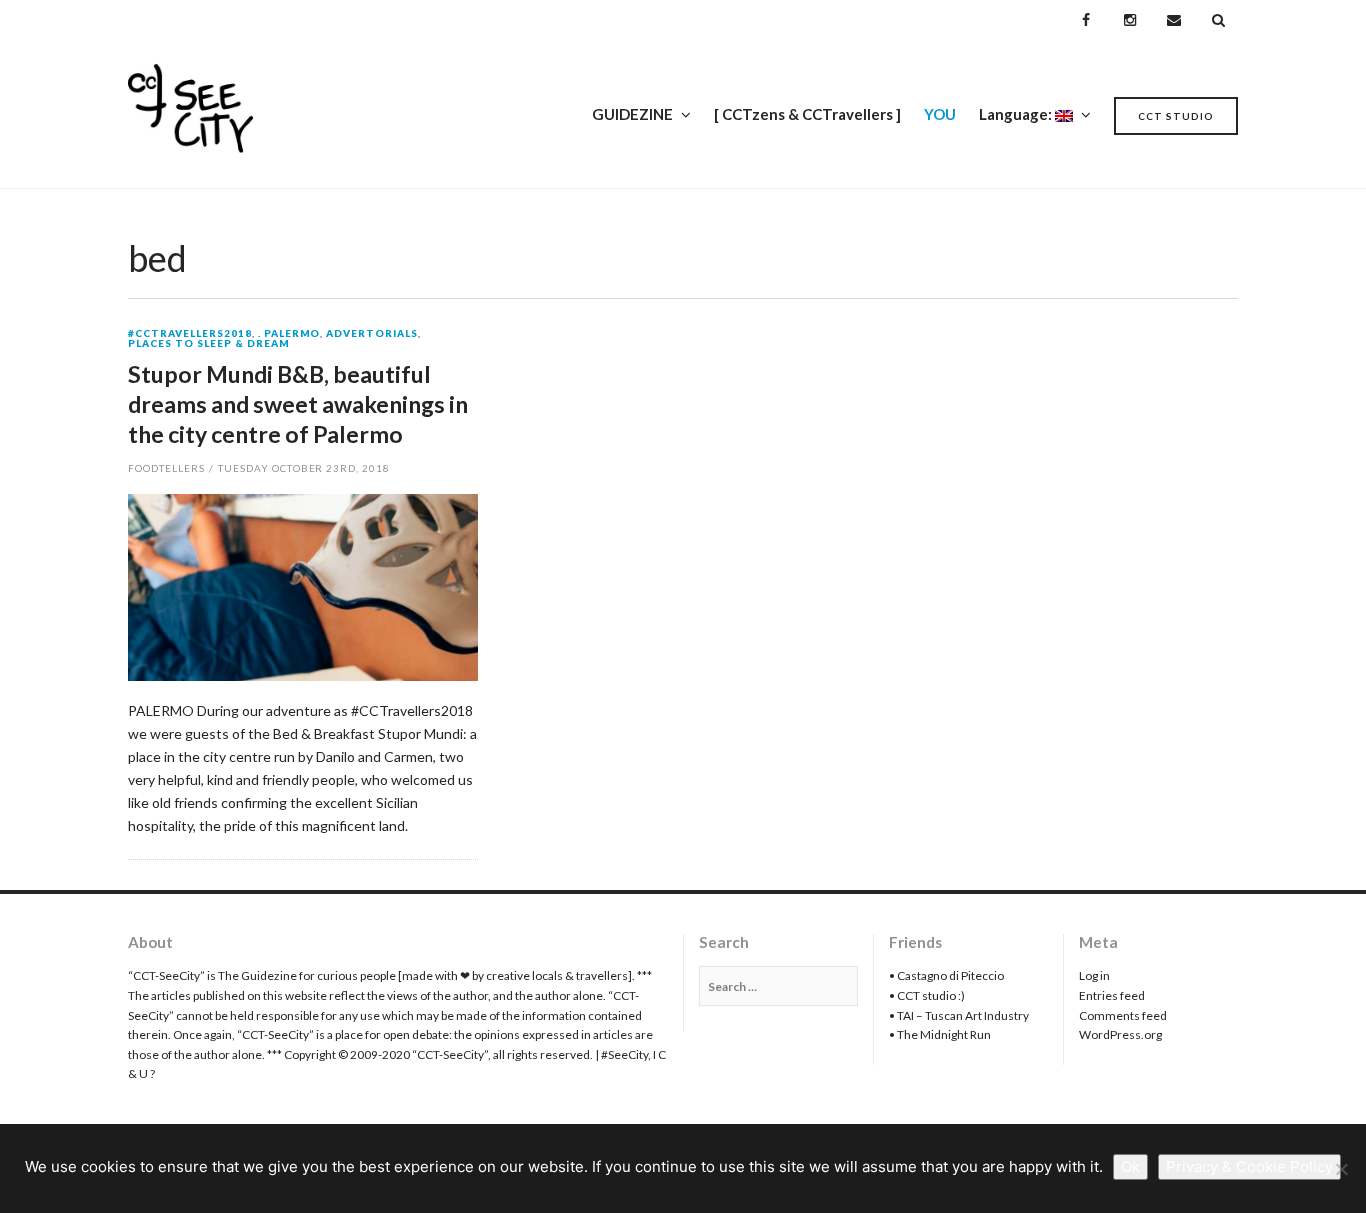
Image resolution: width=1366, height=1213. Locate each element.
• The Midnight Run (940, 1034)
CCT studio (1176, 116)
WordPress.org (1120, 1034)
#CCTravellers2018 (190, 334)
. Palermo (289, 334)
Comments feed (1123, 1015)
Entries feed (1112, 995)
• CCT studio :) (927, 995)
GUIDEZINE (632, 114)
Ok (1130, 1166)
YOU (940, 114)
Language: (1017, 114)
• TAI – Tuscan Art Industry (959, 1015)
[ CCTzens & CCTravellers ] (807, 114)
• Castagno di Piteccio (946, 975)
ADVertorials (372, 334)
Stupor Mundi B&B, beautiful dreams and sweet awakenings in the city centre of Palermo (298, 404)
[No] (1341, 1169)
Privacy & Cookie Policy (1249, 1166)
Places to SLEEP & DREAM (209, 344)
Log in (1094, 975)
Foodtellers (166, 468)
